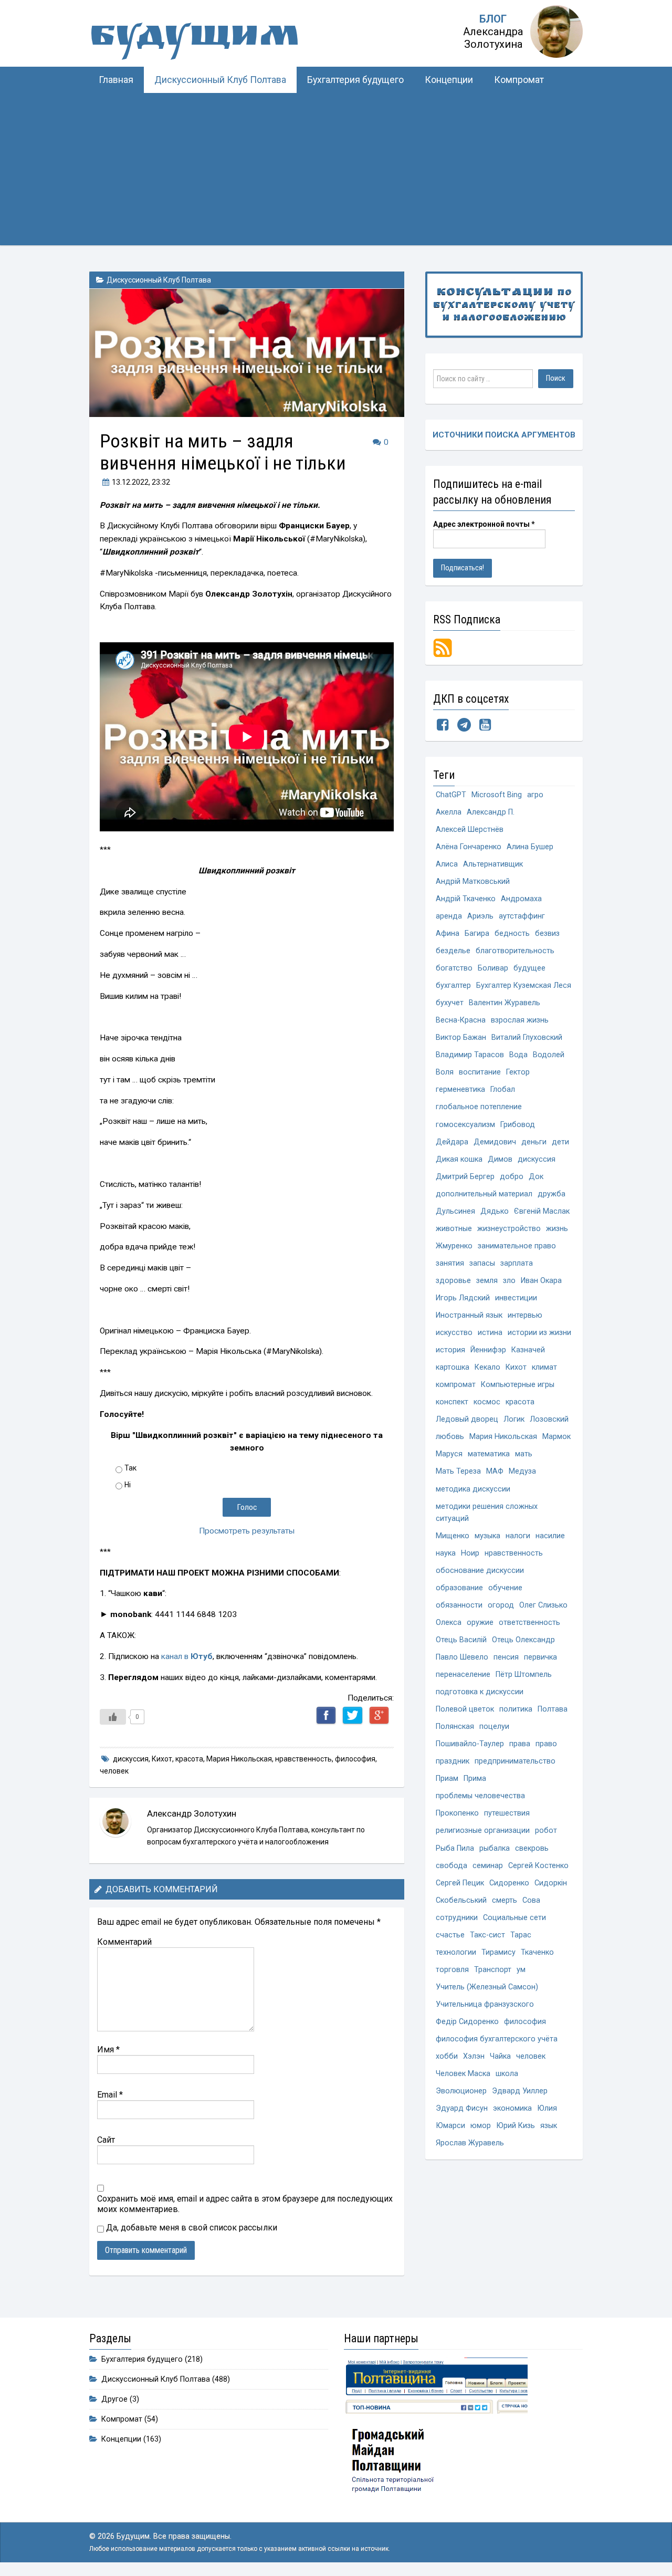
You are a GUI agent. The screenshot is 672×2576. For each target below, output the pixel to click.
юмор (481, 2126)
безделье (453, 951)
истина (490, 1333)
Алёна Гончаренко (469, 847)
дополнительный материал (484, 1194)
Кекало (487, 1367)
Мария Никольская (239, 1759)
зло (509, 1281)
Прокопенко (457, 1813)
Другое (114, 2399)
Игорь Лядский (463, 1298)
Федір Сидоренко (467, 2022)
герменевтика (460, 1089)
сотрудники (457, 1918)
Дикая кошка (459, 1159)
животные (454, 1229)
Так (130, 1468)
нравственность (303, 1759)
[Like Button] (113, 1717)
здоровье (453, 1281)
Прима (475, 1779)
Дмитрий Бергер (465, 1177)
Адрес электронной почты (484, 524)
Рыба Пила (455, 1848)
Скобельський (461, 1900)
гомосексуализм (465, 1125)
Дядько (495, 1211)
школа (507, 2074)
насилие (550, 1536)
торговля (452, 1970)
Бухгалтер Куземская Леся (524, 985)
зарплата (517, 1263)
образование (459, 1588)
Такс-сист (487, 1935)
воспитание (480, 1072)
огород (501, 1605)
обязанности (459, 1605)
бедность (512, 934)
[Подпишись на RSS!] (443, 647)
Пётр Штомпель (524, 1675)
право (546, 1744)
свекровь (532, 1848)
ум (521, 1970)
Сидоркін (551, 1883)
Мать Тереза (458, 1471)
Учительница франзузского (485, 2004)
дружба (552, 1194)
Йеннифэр (488, 1350)
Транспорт (493, 1970)
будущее (529, 968)
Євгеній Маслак (542, 1211)
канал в (187, 1656)
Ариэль (480, 916)
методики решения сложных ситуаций (487, 1513)
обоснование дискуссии (480, 1571)
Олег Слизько (543, 1605)
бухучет (450, 1003)
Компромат (519, 80)
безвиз (547, 934)
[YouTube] (485, 727)
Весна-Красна (461, 1020)
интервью (525, 1315)
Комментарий (124, 1942)
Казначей (528, 1350)
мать (524, 1454)
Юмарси (450, 2126)
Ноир (470, 1553)
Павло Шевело (462, 1657)
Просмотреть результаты (247, 1531)
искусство (454, 1333)
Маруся (449, 1454)
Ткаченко (537, 1952)
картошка (453, 1367)
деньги (534, 1142)
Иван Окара (541, 1281)
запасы (482, 1263)
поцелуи (494, 1727)
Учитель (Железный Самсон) (487, 1987)
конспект (452, 1402)
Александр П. (491, 812)
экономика (512, 2108)
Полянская (455, 1727)
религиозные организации (483, 1831)
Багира (477, 934)
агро (535, 795)
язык (549, 2126)
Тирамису (498, 1952)
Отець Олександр (523, 1640)
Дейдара (452, 1142)
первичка (540, 1657)
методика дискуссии (473, 1489)
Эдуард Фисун (462, 2108)
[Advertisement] (336, 172)
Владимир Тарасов (470, 1055)
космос (487, 1402)
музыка (487, 1536)
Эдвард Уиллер (520, 2091)
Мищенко (453, 1536)
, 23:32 (141, 482)
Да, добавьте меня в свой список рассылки (191, 2228)
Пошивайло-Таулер (470, 1744)
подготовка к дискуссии (480, 1692)
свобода (451, 1866)
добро (512, 1177)
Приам (447, 1779)
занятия (450, 1263)
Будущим (194, 39)
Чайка (500, 2056)
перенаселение (463, 1675)
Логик (514, 1419)
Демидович (495, 1142)
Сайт (106, 2140)
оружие (480, 1623)
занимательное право (517, 1246)
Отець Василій (461, 1640)
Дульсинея (455, 1211)
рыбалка (495, 1848)
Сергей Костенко (538, 1866)
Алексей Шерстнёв (470, 830)
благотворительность (515, 951)
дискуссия (131, 1759)
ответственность (529, 1623)
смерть (505, 1900)
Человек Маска (463, 2074)
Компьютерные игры (518, 1385)
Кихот (162, 1759)
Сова (531, 1900)
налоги (518, 1536)
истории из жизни (539, 1333)
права (520, 1744)
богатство (454, 968)
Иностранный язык (469, 1315)
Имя (108, 2050)
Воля (445, 1072)
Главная (116, 80)
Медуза (522, 1471)
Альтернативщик (493, 864)
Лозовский (549, 1419)
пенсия (506, 1657)
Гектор (518, 1072)
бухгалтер (453, 985)
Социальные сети (514, 1918)
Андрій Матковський (473, 882)
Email (110, 2095)
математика (489, 1454)
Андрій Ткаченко (466, 899)
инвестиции (516, 1298)
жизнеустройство (509, 1229)
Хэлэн (474, 2056)
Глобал (503, 1089)
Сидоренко (509, 1883)
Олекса (449, 1623)
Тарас (521, 1935)
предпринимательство (515, 1761)
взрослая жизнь (520, 1020)
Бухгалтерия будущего (355, 80)
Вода (518, 1055)
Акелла (449, 812)
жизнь (557, 1229)
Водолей (549, 1055)
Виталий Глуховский (527, 1037)
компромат (456, 1385)
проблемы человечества (480, 1796)
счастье (450, 1935)
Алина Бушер (530, 847)
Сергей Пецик (460, 1883)
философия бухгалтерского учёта (497, 2039)
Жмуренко (454, 1246)
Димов (500, 1159)
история (450, 1350)
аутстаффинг (522, 916)
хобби (447, 2056)
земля (487, 1281)
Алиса (447, 864)
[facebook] (443, 727)
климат (544, 1367)
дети (560, 1142)
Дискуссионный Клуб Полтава (220, 80)
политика (516, 1709)
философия (355, 1759)
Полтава (553, 1709)
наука (446, 1553)
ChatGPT (451, 795)
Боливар (493, 968)
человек (114, 1771)
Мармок (556, 1437)
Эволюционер (461, 2091)
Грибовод (518, 1125)
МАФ (495, 1471)
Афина (448, 934)
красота (189, 1759)
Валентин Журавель (505, 1003)
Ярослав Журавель (470, 2143)
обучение (505, 1588)
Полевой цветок (465, 1709)
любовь (450, 1437)
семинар (488, 1866)
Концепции (449, 80)
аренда (449, 916)
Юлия (547, 2108)
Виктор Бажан (461, 1037)
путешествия (507, 1813)
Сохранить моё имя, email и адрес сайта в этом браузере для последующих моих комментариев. (245, 2204)
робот (546, 1831)
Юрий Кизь (516, 2126)
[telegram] (464, 727)
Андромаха (521, 899)
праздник (453, 1761)
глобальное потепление (479, 1107)
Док (536, 1177)
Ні (128, 1485)
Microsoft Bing (497, 795)
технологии (456, 1952)
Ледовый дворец (467, 1419)
